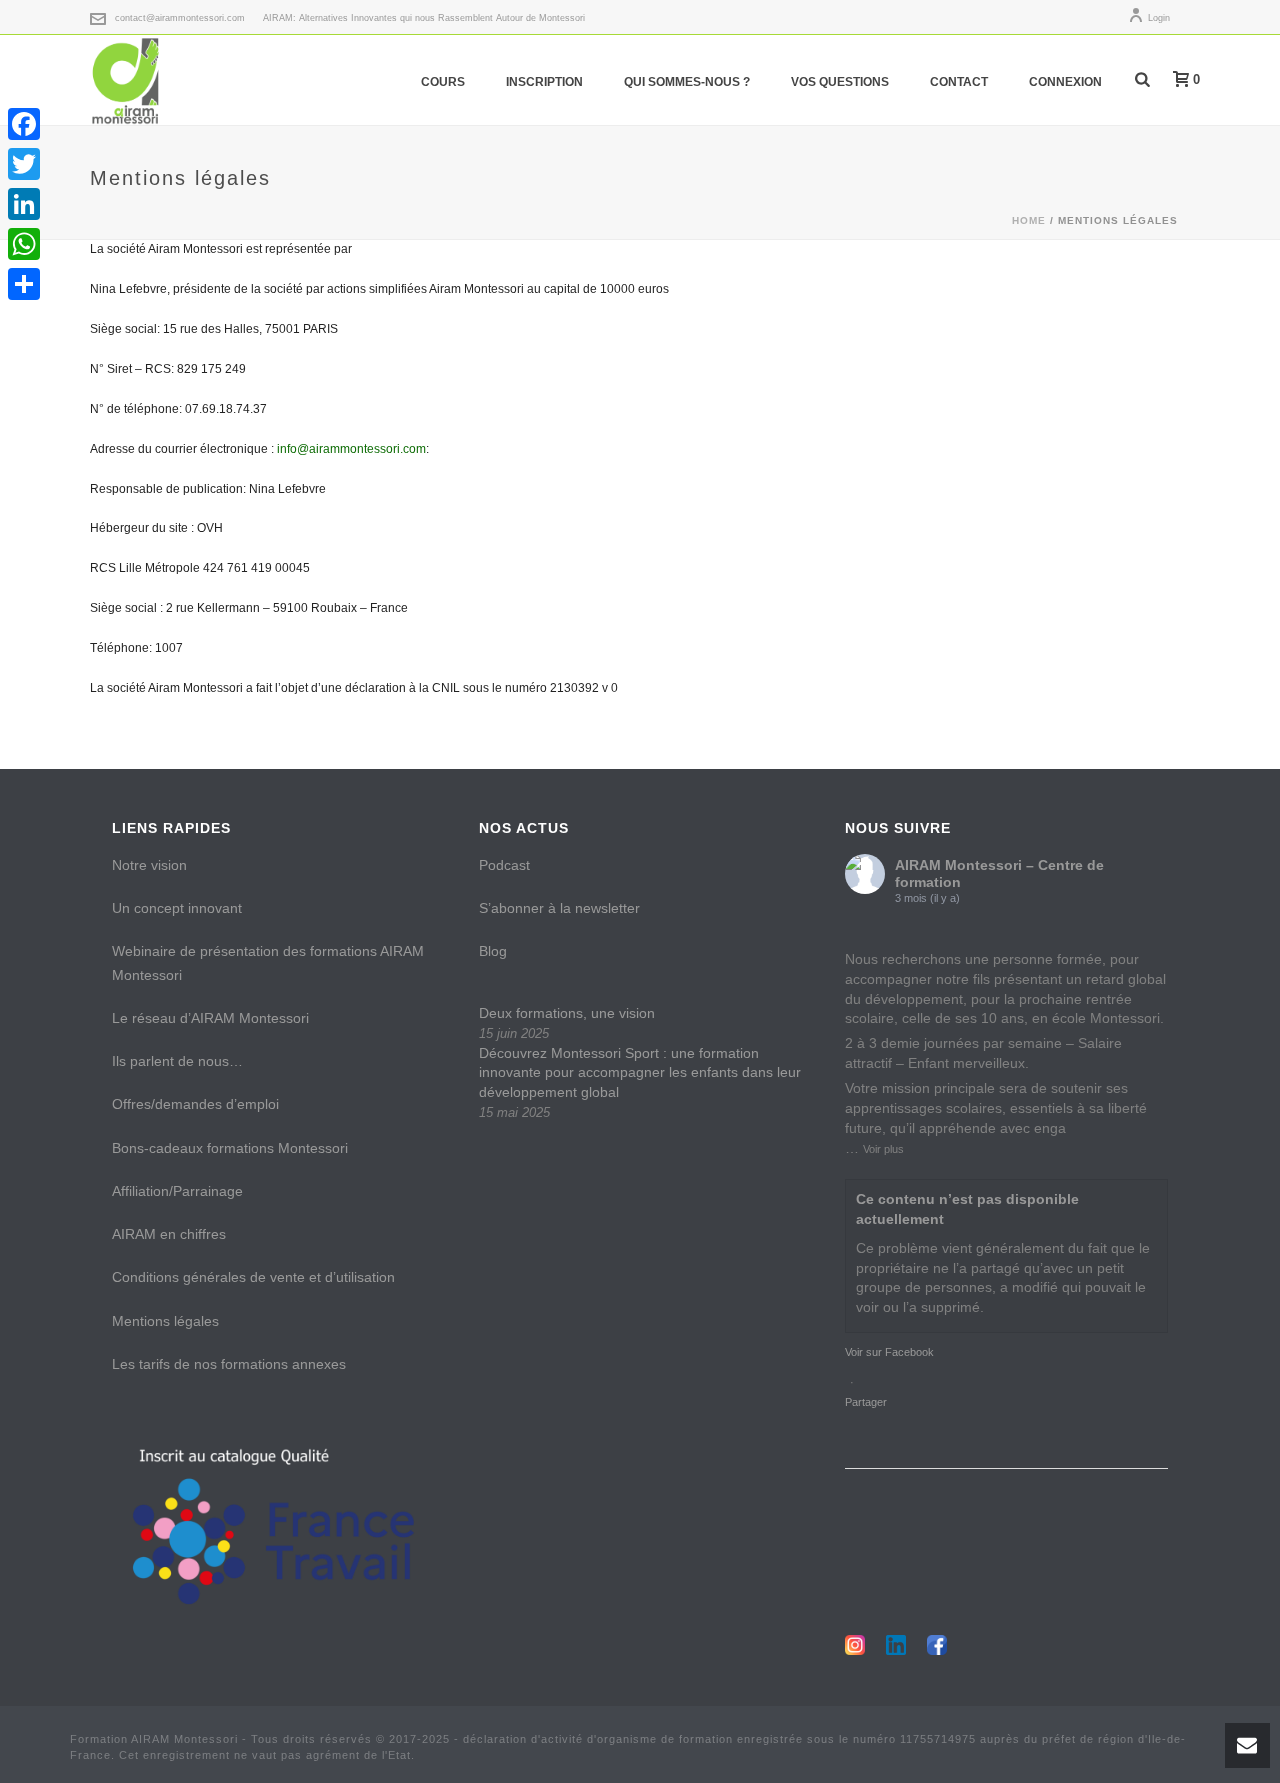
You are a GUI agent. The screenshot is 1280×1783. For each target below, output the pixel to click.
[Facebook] (24, 124)
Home (1029, 220)
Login (1159, 18)
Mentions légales (165, 1321)
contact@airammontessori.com (180, 18)
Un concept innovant (177, 908)
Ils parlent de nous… (177, 1061)
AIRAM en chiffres (169, 1234)
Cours (443, 82)
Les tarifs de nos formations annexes (229, 1364)
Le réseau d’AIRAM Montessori (210, 1018)
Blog (493, 951)
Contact (959, 82)
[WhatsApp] (24, 244)
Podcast (504, 865)
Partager (866, 1402)
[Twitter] (24, 164)
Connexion (1065, 82)
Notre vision (149, 865)
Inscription (544, 82)
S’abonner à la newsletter (559, 908)
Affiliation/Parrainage (177, 1191)
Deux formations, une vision (567, 1013)
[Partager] (24, 284)
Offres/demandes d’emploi (195, 1104)
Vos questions (840, 82)
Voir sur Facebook (889, 1352)
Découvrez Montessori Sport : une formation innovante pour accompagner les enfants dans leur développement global (640, 1073)
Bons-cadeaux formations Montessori (230, 1148)
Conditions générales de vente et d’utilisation (253, 1277)
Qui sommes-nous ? (687, 82)
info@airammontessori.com (351, 449)
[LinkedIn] (24, 204)
